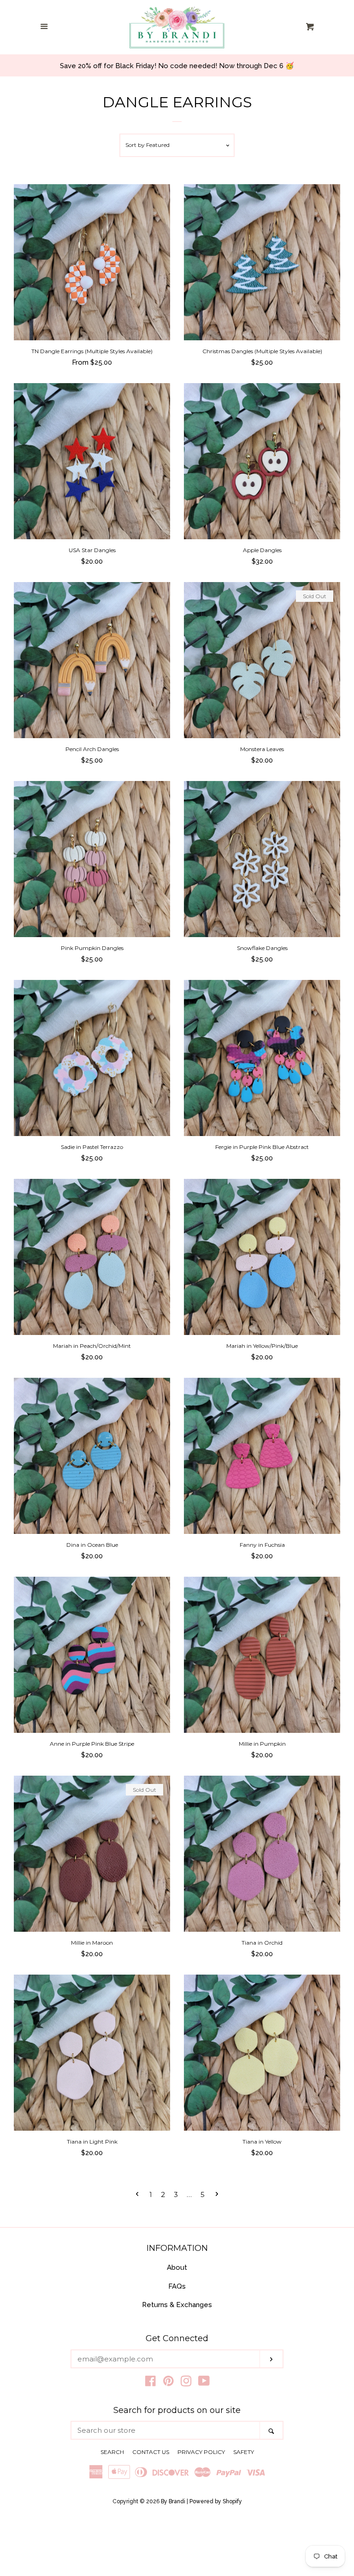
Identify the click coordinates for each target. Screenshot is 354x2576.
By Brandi (173, 2501)
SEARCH (112, 2452)
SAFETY (244, 2452)
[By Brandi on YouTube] (204, 2383)
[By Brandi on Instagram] (186, 2383)
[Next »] (217, 2194)
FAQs (177, 2286)
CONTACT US (151, 2452)
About (177, 2267)
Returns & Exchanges (177, 2305)
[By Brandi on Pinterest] (168, 2383)
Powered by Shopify (216, 2501)
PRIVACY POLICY (201, 2452)
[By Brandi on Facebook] (150, 2383)
